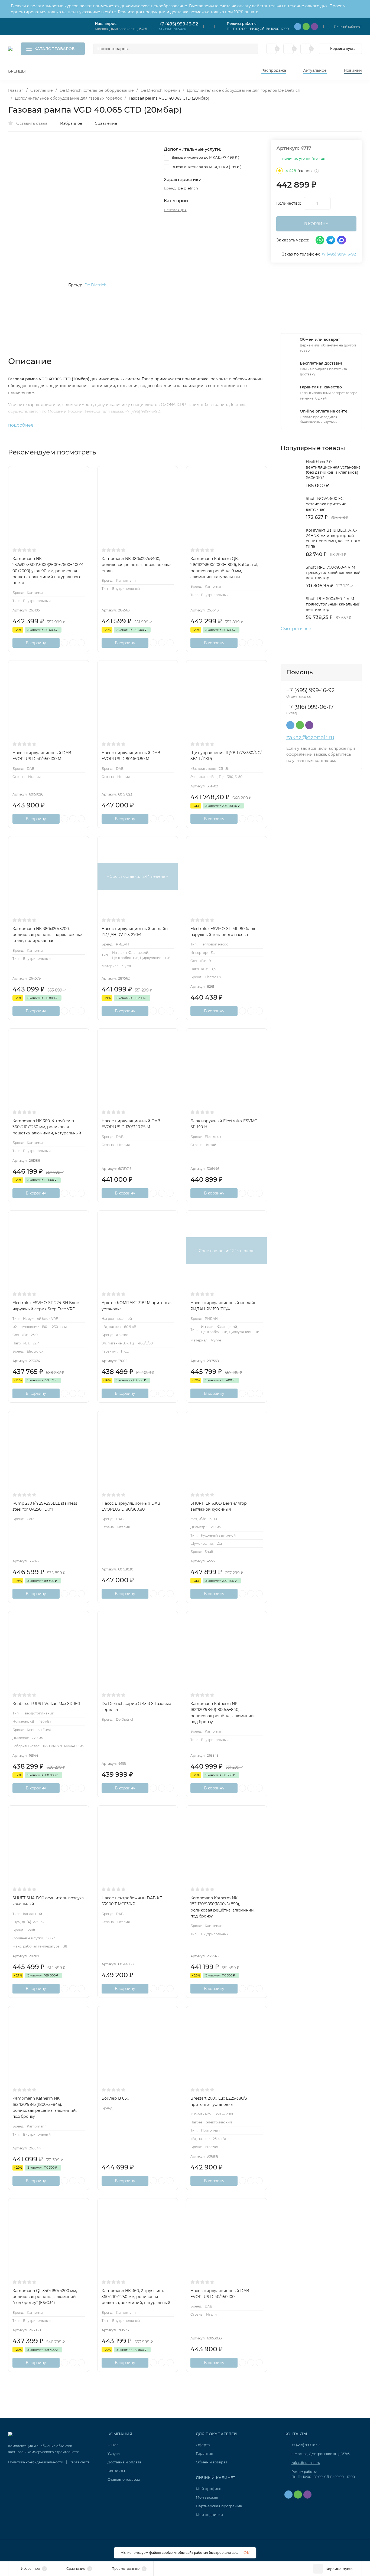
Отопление (42, 90)
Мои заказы (207, 2497)
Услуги (114, 2453)
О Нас (113, 2445)
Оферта (203, 2445)
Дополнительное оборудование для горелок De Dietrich (244, 90)
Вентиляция (175, 210)
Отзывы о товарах (124, 2479)
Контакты (116, 2471)
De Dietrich (95, 285)
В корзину (36, 643)
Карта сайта (80, 2462)
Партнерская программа (219, 2506)
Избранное (71, 123)
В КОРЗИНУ (316, 224)
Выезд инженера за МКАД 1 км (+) (206, 167)
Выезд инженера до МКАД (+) (205, 157)
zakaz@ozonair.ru (310, 737)
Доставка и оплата (124, 2462)
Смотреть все (296, 629)
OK (246, 2553)
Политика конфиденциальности (36, 2462)
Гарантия (205, 2453)
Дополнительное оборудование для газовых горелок (68, 98)
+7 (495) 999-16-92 (178, 24)
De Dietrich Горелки (160, 90)
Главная (16, 90)
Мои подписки (209, 2515)
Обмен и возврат (212, 2462)
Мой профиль (208, 2489)
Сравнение (106, 123)
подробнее (21, 425)
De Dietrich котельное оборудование (97, 90)
